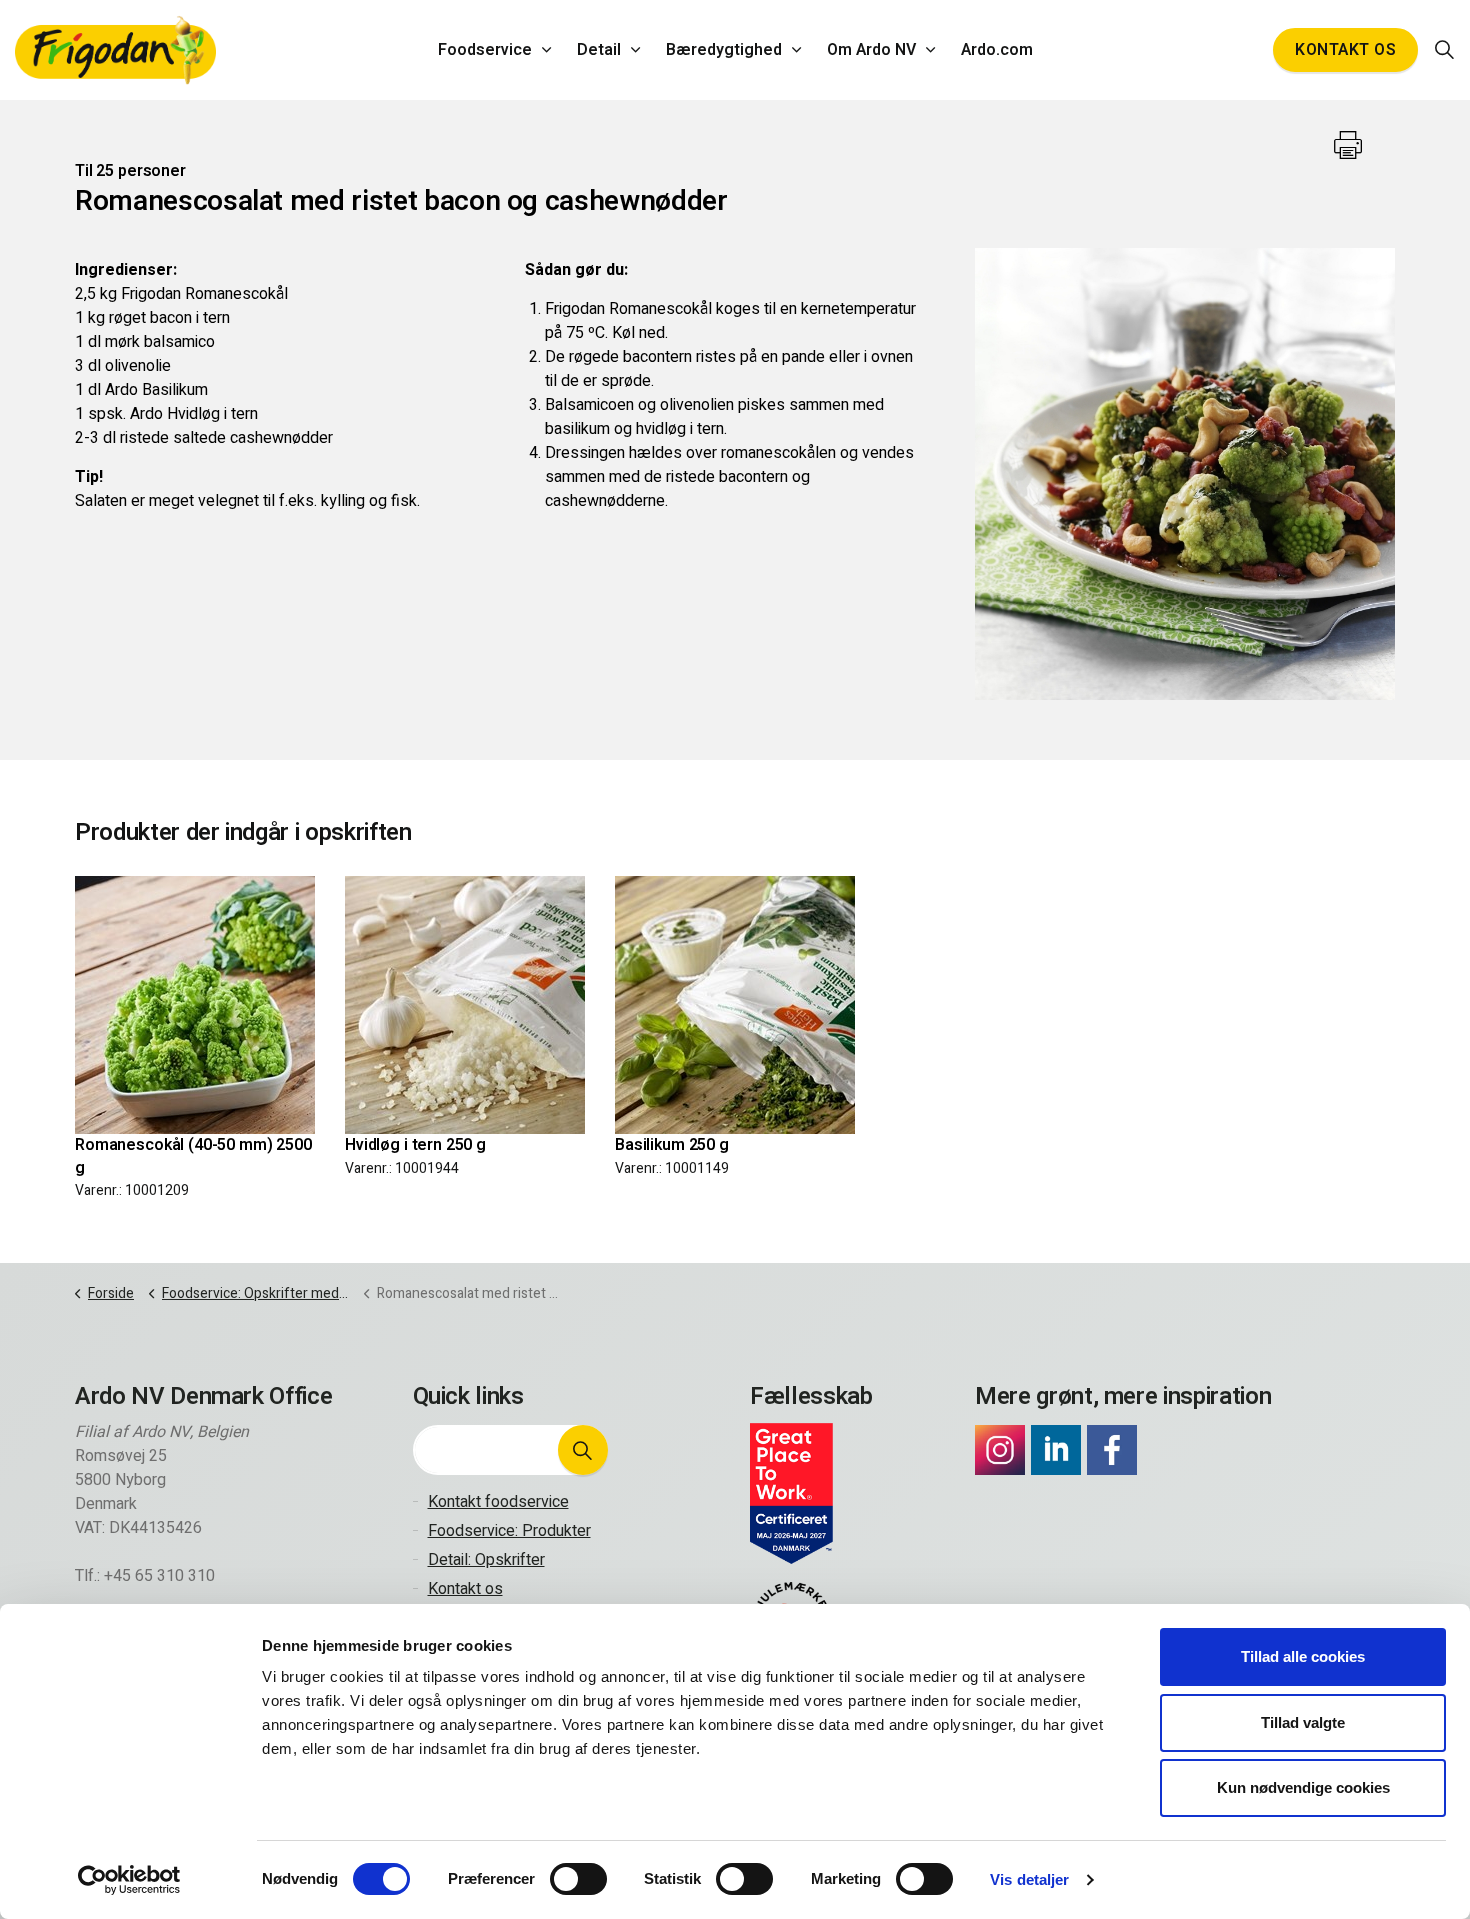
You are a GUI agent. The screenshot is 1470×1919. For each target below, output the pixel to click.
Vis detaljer (1029, 1879)
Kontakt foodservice (498, 1502)
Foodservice (485, 50)
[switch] (578, 1879)
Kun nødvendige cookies (1303, 1787)
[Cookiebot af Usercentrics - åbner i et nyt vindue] (129, 1880)
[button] (583, 1450)
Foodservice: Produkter (509, 1531)
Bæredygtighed (724, 50)
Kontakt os (1345, 50)
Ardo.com (997, 50)
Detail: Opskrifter (486, 1560)
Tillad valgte (1303, 1722)
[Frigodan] (115, 50)
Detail (599, 50)
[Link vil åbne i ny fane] (1000, 1450)
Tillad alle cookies (1303, 1656)
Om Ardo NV (871, 50)
